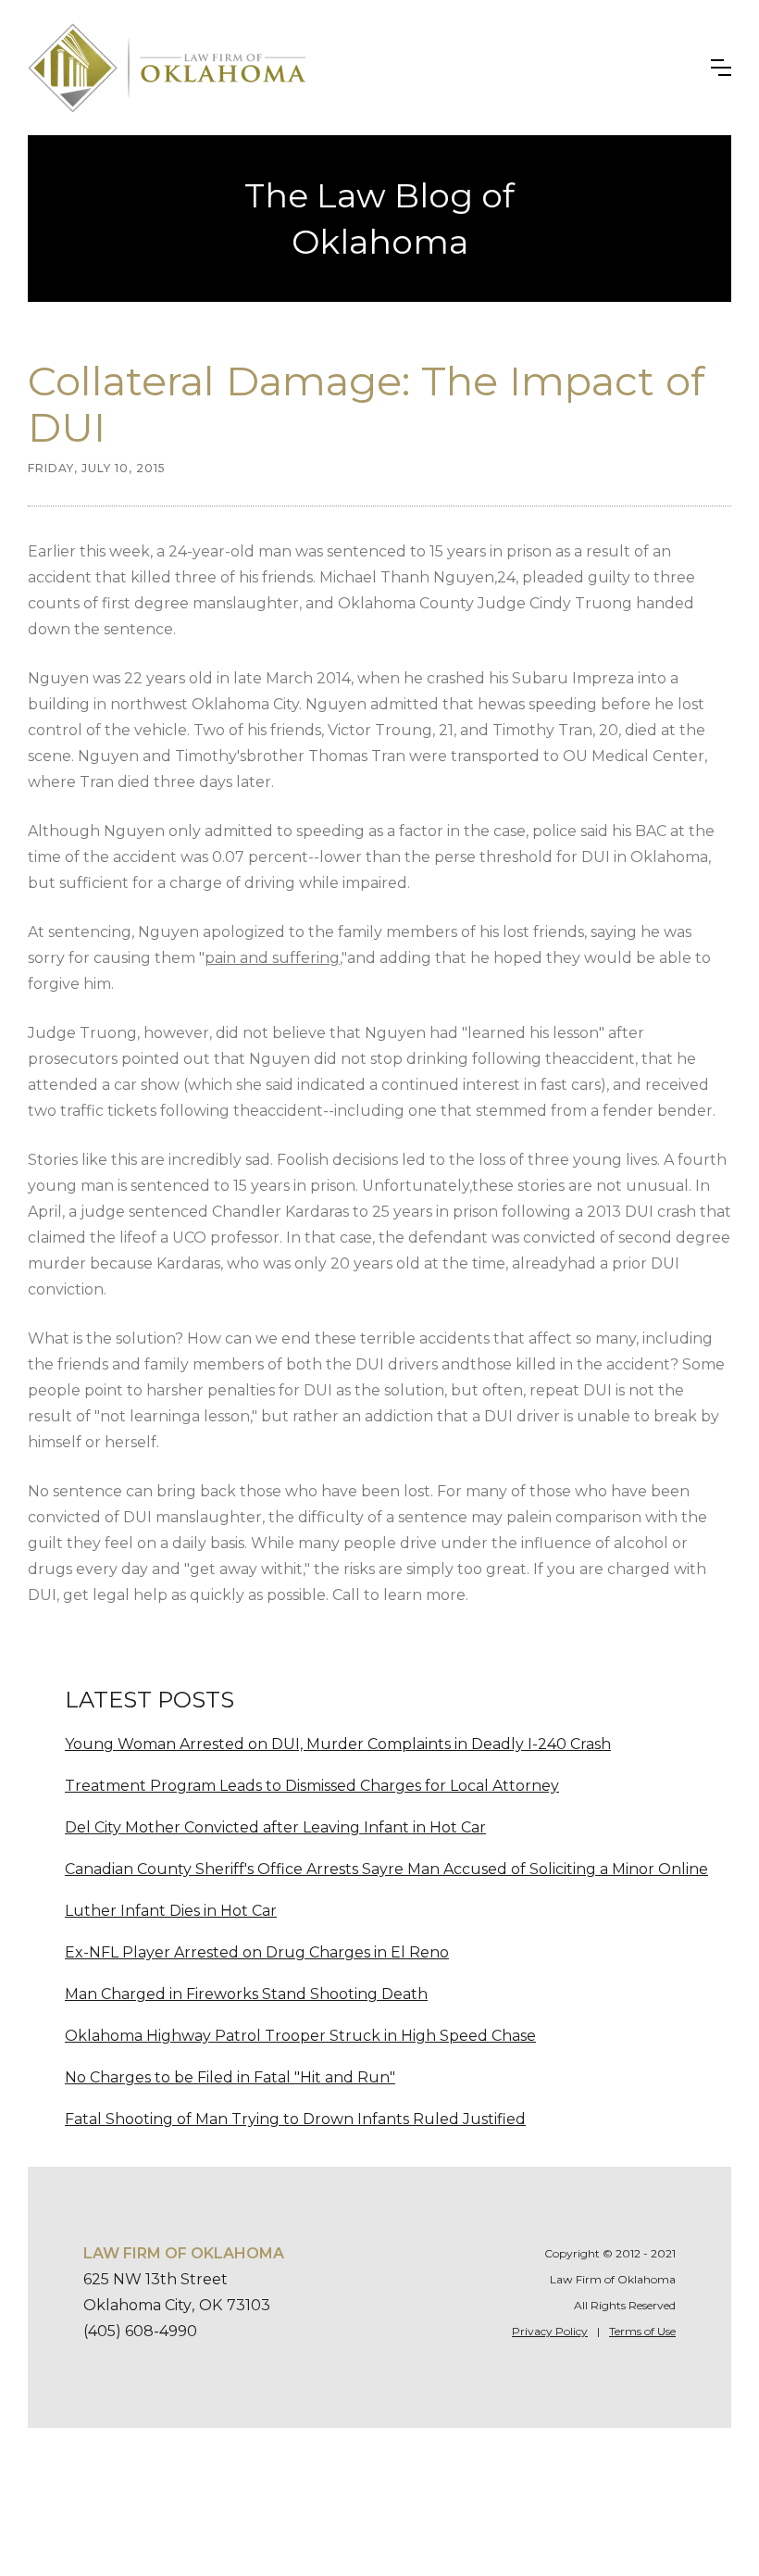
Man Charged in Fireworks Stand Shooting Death (246, 1994)
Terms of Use (642, 2331)
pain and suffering (272, 958)
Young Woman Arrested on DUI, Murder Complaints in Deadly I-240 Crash (338, 1744)
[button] (721, 68)
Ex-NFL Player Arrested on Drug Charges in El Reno (257, 1952)
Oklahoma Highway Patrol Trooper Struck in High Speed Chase (300, 2036)
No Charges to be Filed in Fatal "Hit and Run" (230, 2077)
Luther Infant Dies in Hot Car (171, 1911)
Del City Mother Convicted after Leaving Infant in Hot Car (275, 1827)
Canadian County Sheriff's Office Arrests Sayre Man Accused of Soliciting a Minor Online (386, 1869)
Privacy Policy (550, 2331)
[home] (167, 68)
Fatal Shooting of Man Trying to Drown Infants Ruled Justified (295, 2119)
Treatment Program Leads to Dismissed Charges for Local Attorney (312, 1786)
